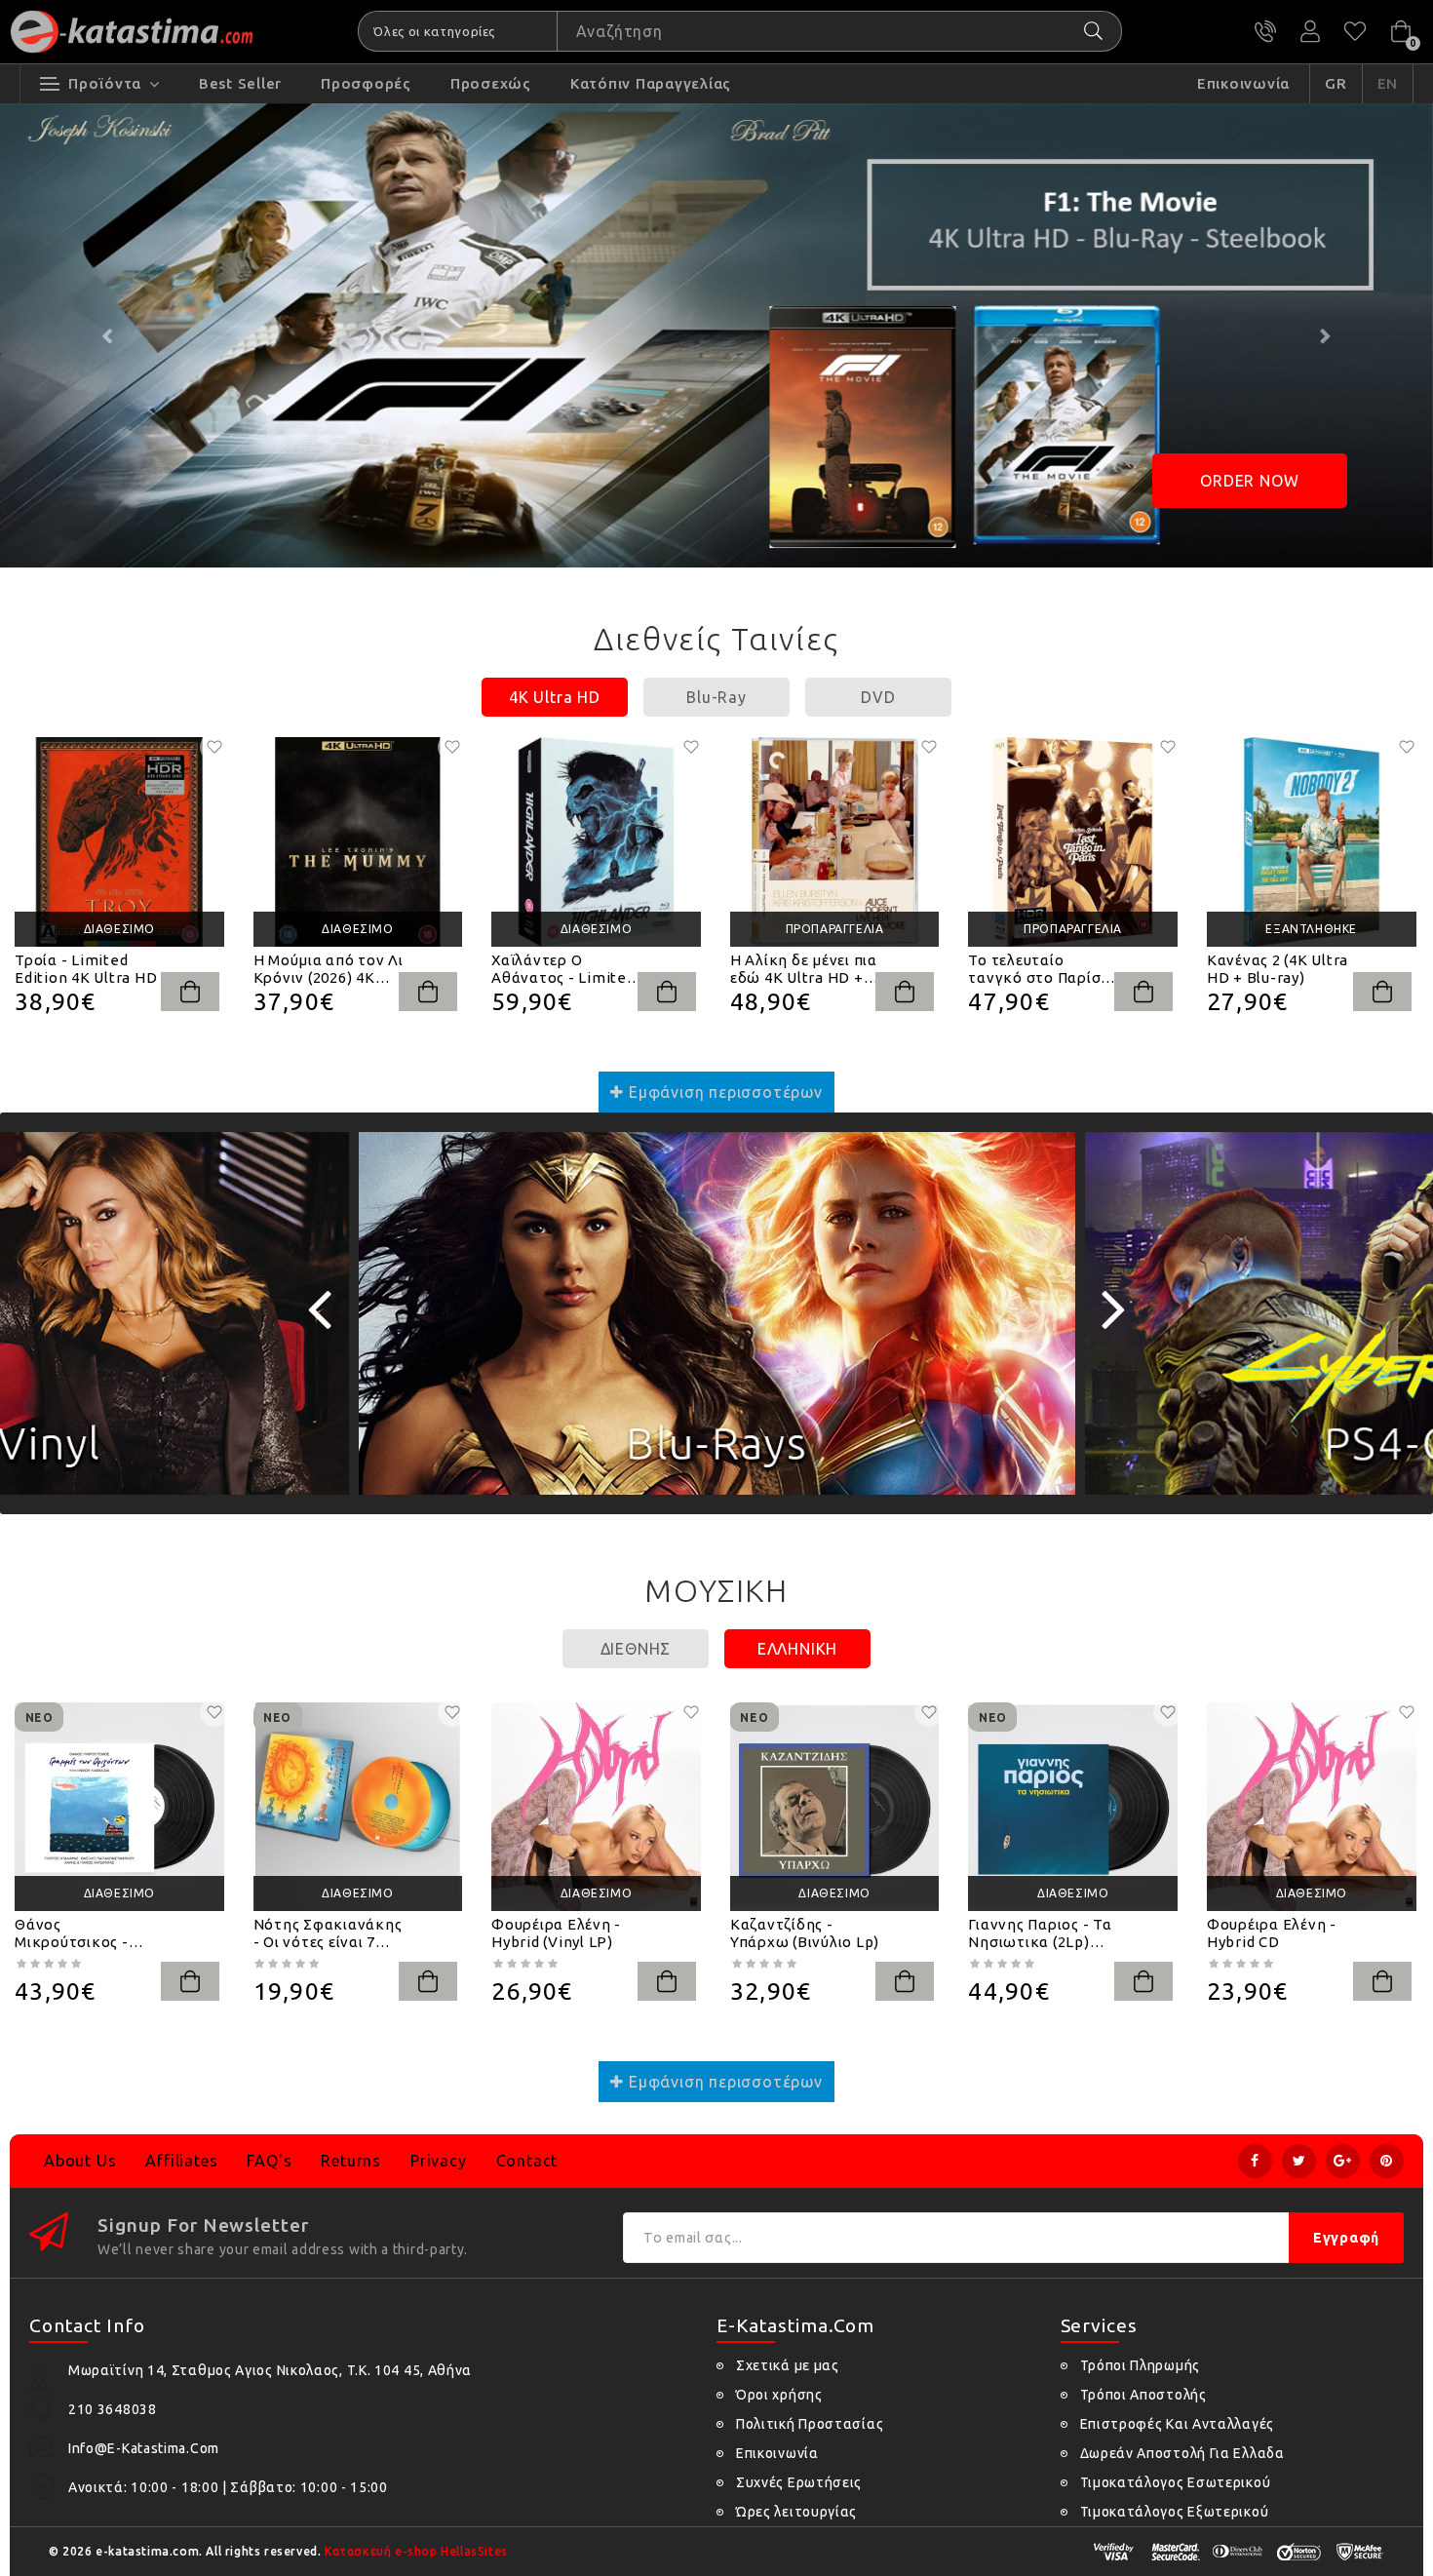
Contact (527, 2161)
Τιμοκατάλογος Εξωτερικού (1175, 2512)
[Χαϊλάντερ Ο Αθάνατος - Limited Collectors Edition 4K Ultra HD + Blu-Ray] (596, 842)
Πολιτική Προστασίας (810, 2424)
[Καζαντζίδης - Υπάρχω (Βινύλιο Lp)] (835, 1807)
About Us (80, 2161)
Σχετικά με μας (788, 2365)
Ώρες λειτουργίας (796, 2512)
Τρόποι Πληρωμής (1141, 2365)
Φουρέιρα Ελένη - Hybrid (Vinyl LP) (556, 1933)
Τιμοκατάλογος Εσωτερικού (1176, 2482)
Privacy (439, 2161)
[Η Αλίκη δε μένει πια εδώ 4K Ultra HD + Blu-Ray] (835, 842)
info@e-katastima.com (144, 2448)
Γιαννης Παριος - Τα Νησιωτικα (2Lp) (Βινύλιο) (1040, 1933)
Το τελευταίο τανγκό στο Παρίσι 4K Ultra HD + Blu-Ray (1037, 969)
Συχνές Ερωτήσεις (799, 2482)
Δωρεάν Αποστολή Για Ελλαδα (1182, 2453)
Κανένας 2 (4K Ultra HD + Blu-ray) (1278, 969)
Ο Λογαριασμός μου (1310, 31)
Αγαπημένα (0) (1355, 31)
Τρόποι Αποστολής (1143, 2395)
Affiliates (181, 2161)
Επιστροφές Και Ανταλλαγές (1178, 2424)
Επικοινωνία (777, 2453)
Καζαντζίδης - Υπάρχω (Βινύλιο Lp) (805, 1933)
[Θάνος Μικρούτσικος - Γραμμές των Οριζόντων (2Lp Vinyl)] (119, 1807)
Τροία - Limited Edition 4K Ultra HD (86, 969)
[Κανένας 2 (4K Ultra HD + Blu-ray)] (1312, 842)
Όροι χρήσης (779, 2395)
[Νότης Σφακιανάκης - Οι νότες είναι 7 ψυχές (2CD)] (358, 1807)
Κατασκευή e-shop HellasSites (416, 2551)
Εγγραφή (1346, 2238)
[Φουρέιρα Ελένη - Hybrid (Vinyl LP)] (596, 1807)
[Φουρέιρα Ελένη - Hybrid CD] (1312, 1807)
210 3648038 (1265, 31)
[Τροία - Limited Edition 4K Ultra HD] (119, 842)
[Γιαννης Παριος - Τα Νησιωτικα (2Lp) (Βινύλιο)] (1073, 1807)
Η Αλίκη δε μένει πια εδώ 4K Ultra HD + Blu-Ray (804, 969)
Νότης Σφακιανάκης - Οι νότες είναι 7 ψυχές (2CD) (328, 1933)
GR (1336, 83)
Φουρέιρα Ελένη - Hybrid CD (1272, 1933)
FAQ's (269, 2161)
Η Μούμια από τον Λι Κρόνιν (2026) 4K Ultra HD (329, 969)
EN (1388, 83)
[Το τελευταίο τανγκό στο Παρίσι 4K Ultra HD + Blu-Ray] (1073, 842)
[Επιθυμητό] (214, 747)
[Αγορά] (190, 992)
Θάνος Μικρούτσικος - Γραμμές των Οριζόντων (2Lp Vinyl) (73, 1933)
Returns (351, 2161)
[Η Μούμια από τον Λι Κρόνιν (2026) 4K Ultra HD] (358, 842)
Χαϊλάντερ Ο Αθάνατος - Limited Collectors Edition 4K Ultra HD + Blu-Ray (563, 969)
